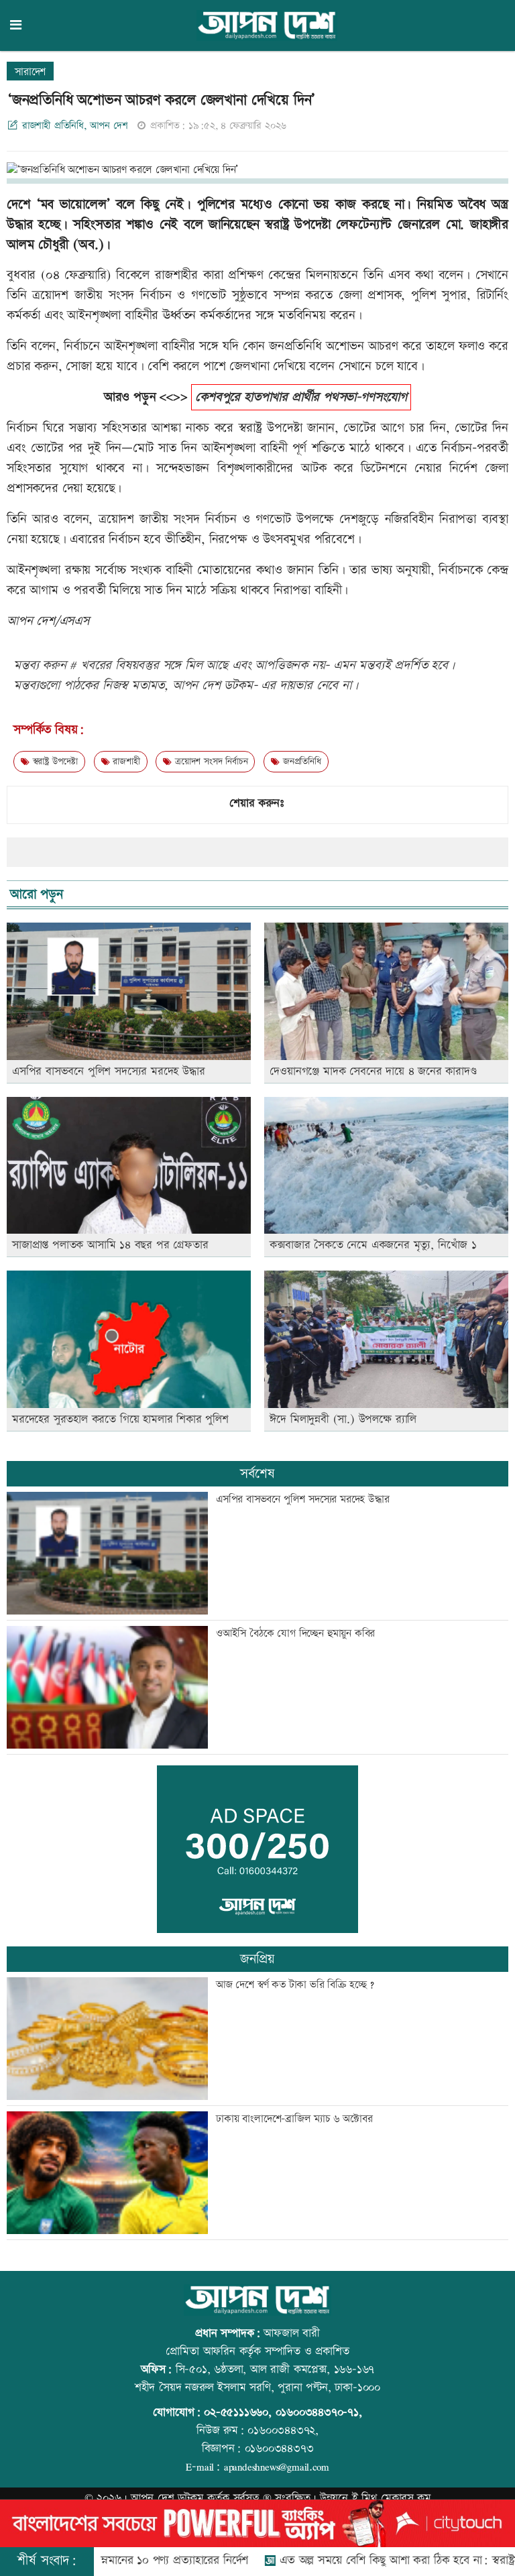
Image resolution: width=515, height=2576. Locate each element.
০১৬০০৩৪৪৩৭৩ (279, 2449)
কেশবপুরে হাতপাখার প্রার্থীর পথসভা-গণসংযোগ (301, 397)
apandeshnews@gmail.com (277, 2467)
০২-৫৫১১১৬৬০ (236, 2412)
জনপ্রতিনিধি (300, 762)
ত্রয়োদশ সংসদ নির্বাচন (210, 762)
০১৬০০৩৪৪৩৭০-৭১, (319, 2412)
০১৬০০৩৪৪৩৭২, (283, 2431)
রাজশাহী (125, 762)
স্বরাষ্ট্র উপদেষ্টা (54, 762)
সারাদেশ (30, 72)
